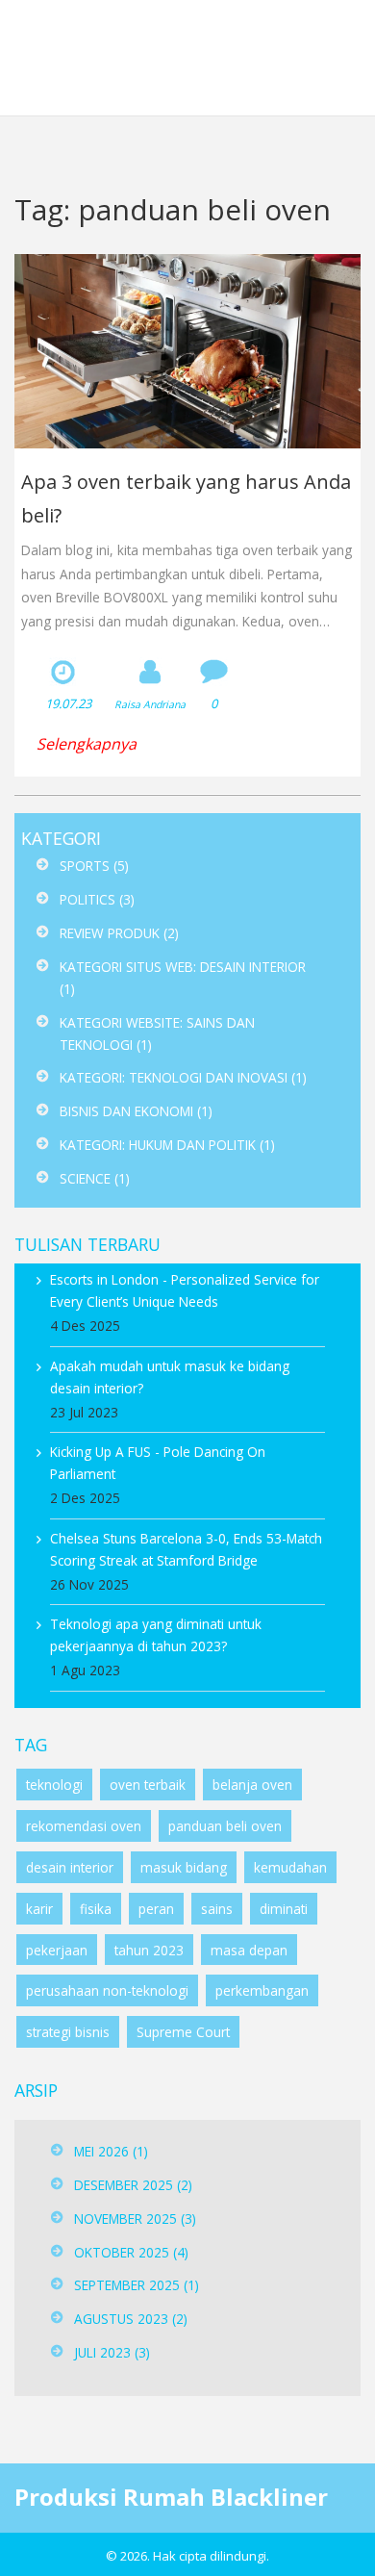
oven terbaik (148, 1785)
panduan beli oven (225, 1826)
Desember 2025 (133, 2185)
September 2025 (137, 2285)
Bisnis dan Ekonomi (136, 1111)
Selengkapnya (87, 744)
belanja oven (252, 1785)
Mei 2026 (111, 2151)
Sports (94, 866)
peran (156, 1909)
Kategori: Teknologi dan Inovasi (183, 1077)
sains (217, 1909)
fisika (96, 1909)
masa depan (249, 1950)
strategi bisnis (68, 2032)
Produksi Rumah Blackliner (174, 57)
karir (39, 1909)
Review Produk (119, 933)
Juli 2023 (112, 2352)
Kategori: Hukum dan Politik (167, 1145)
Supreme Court (183, 2032)
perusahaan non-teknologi (107, 1990)
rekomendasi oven (84, 1826)
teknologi (54, 1785)
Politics (97, 899)
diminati (284, 1909)
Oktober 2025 (131, 2252)
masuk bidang (184, 1867)
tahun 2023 (149, 1950)
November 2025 (135, 2219)
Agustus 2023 (131, 2319)
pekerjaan (57, 1950)
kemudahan (290, 1867)
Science (95, 1178)
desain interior (70, 1867)
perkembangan (262, 1990)
